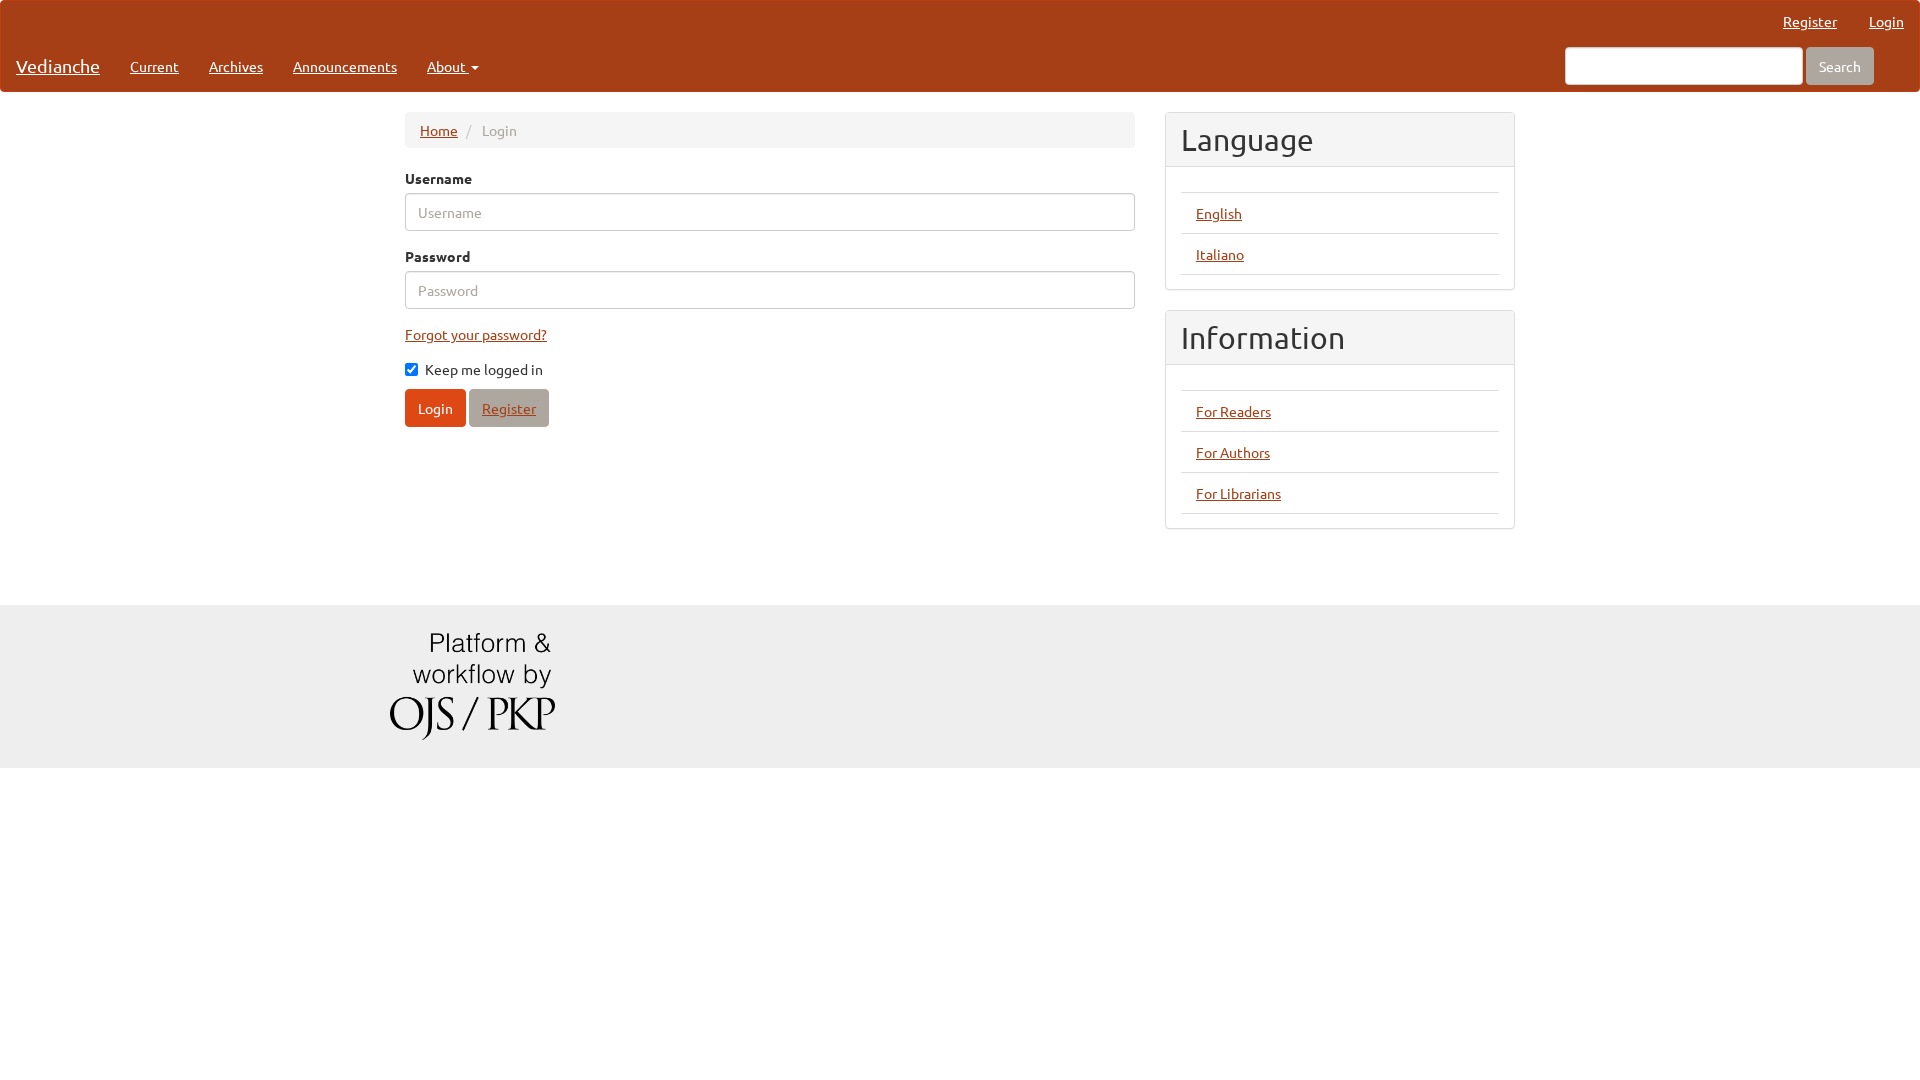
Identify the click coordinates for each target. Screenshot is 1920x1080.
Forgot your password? (476, 334)
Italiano (1220, 254)
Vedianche (58, 65)
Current (154, 66)
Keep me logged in (484, 369)
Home (439, 130)
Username (438, 178)
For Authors (1233, 452)
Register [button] (509, 408)
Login (1886, 21)
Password (437, 256)
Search (1840, 66)
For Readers (1233, 411)
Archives (236, 66)
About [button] (448, 66)
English (1219, 213)
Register (1810, 21)
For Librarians (1238, 493)
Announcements (345, 66)
